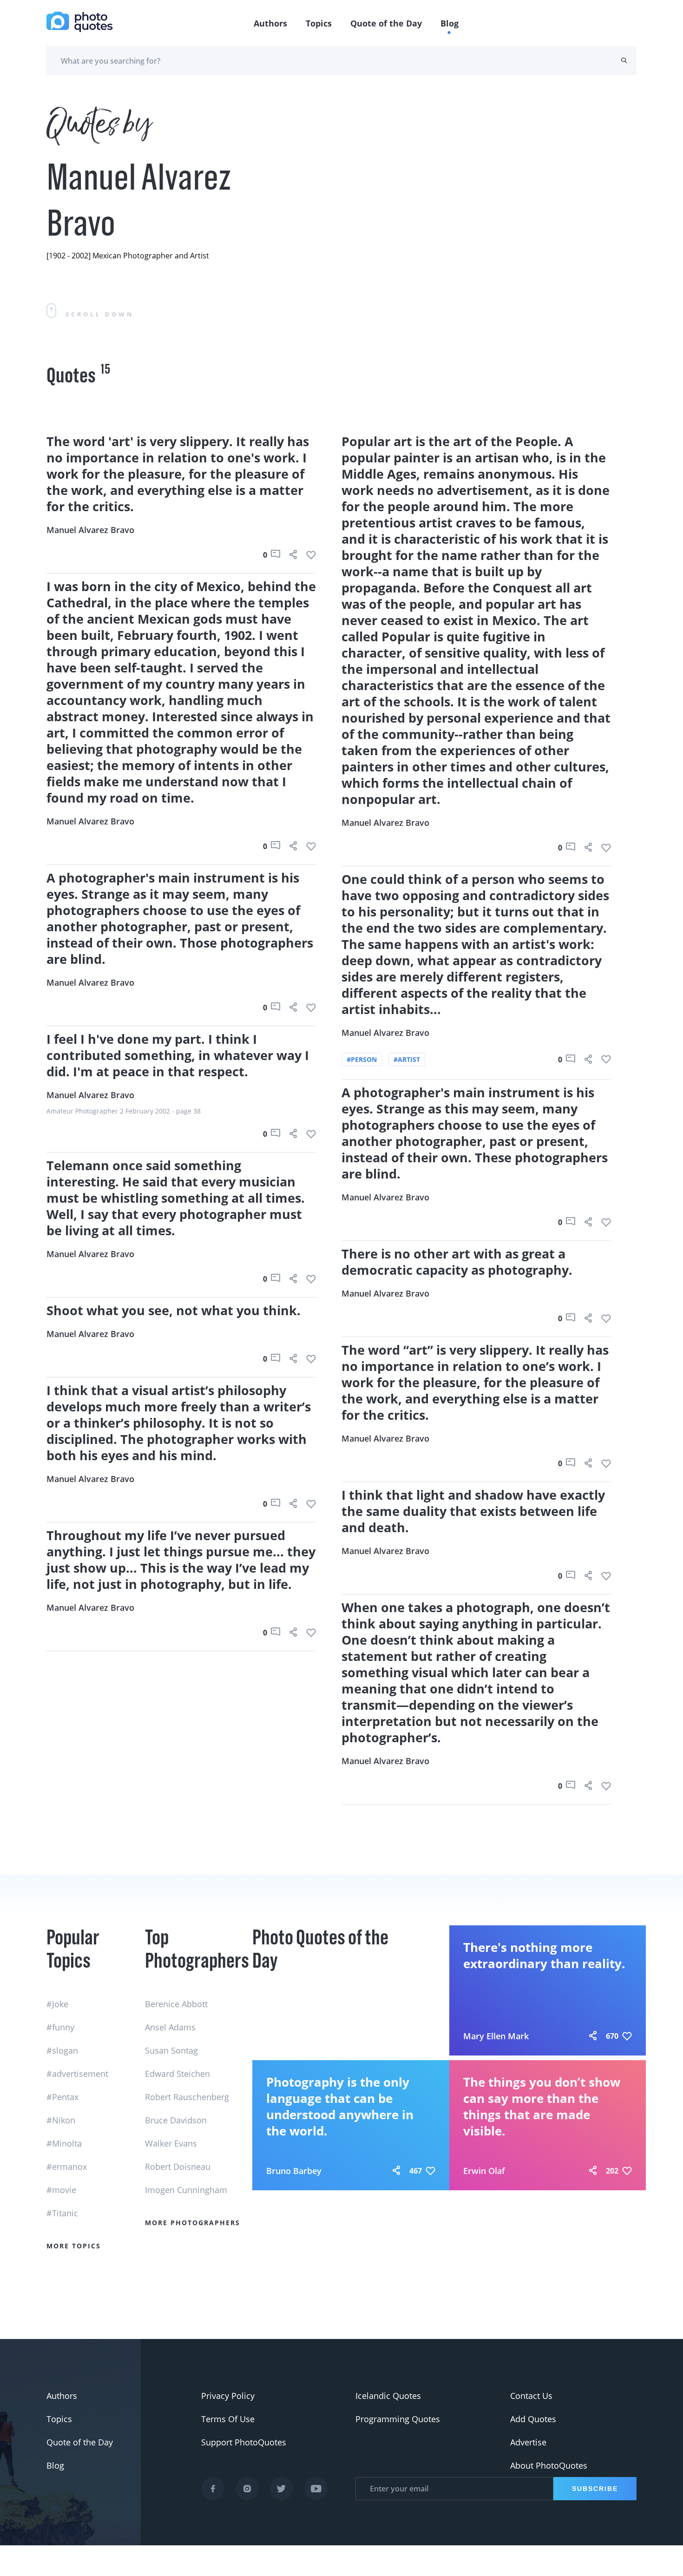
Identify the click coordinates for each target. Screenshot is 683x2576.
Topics (319, 23)
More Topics (74, 2246)
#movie (61, 2190)
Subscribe (595, 2489)
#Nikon (61, 2120)
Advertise (528, 2442)
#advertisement (77, 2074)
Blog (450, 23)
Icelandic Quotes (388, 2396)
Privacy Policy (228, 2396)
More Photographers (193, 2223)
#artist (407, 1059)
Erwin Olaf (484, 2171)
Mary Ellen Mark (496, 2036)
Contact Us (531, 2396)
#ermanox (67, 2167)
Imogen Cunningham (186, 2190)
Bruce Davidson (176, 2120)
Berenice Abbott (176, 2004)
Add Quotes (533, 2419)
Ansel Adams (170, 2027)
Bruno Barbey (294, 2171)
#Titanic (62, 2213)
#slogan (62, 2050)
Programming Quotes (398, 2419)
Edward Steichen (177, 2074)
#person (362, 1059)
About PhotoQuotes (549, 2465)
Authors (270, 23)
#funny (60, 2027)
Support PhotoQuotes (244, 2442)
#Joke (57, 2004)
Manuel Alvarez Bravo (90, 530)
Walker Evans (171, 2143)
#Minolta (64, 2143)
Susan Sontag (171, 2050)
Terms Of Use (228, 2419)
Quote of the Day (386, 23)
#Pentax (62, 2097)
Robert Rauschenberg (187, 2097)
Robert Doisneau (178, 2167)
